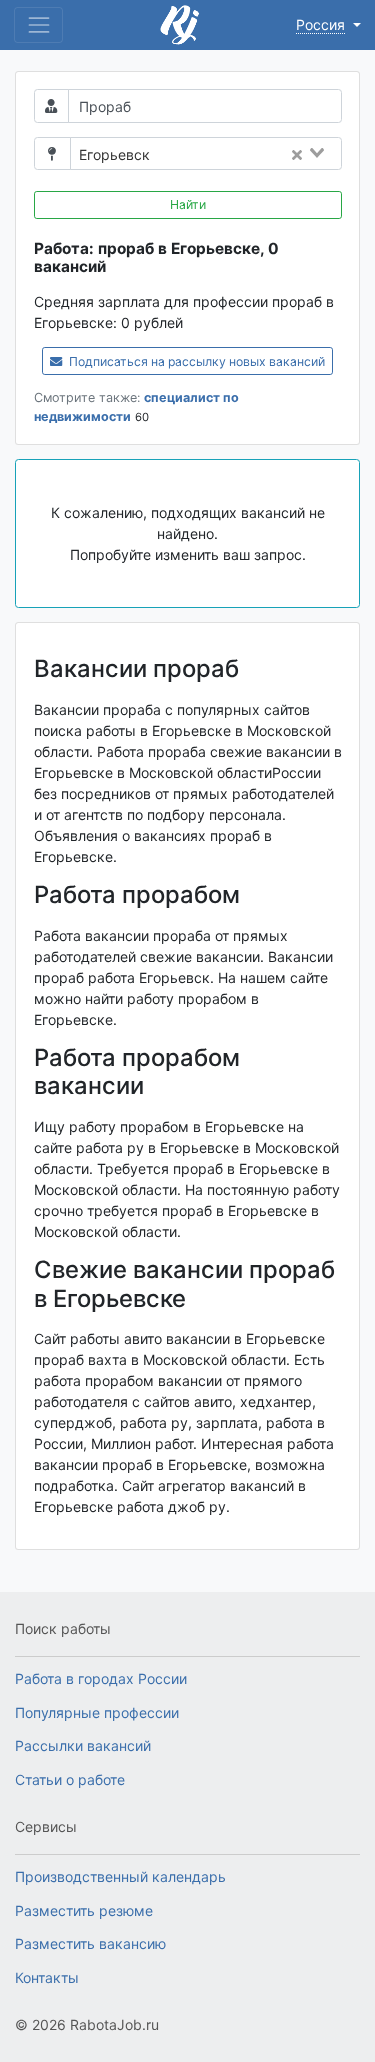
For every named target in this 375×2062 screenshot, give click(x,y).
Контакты (47, 1977)
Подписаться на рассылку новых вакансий (195, 361)
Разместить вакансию (90, 1943)
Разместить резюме (84, 1910)
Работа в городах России (101, 1678)
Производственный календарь (120, 1876)
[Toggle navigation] (38, 24)
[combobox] (251, 155)
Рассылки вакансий (83, 1745)
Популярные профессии (97, 1712)
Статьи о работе (70, 1779)
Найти (188, 204)
